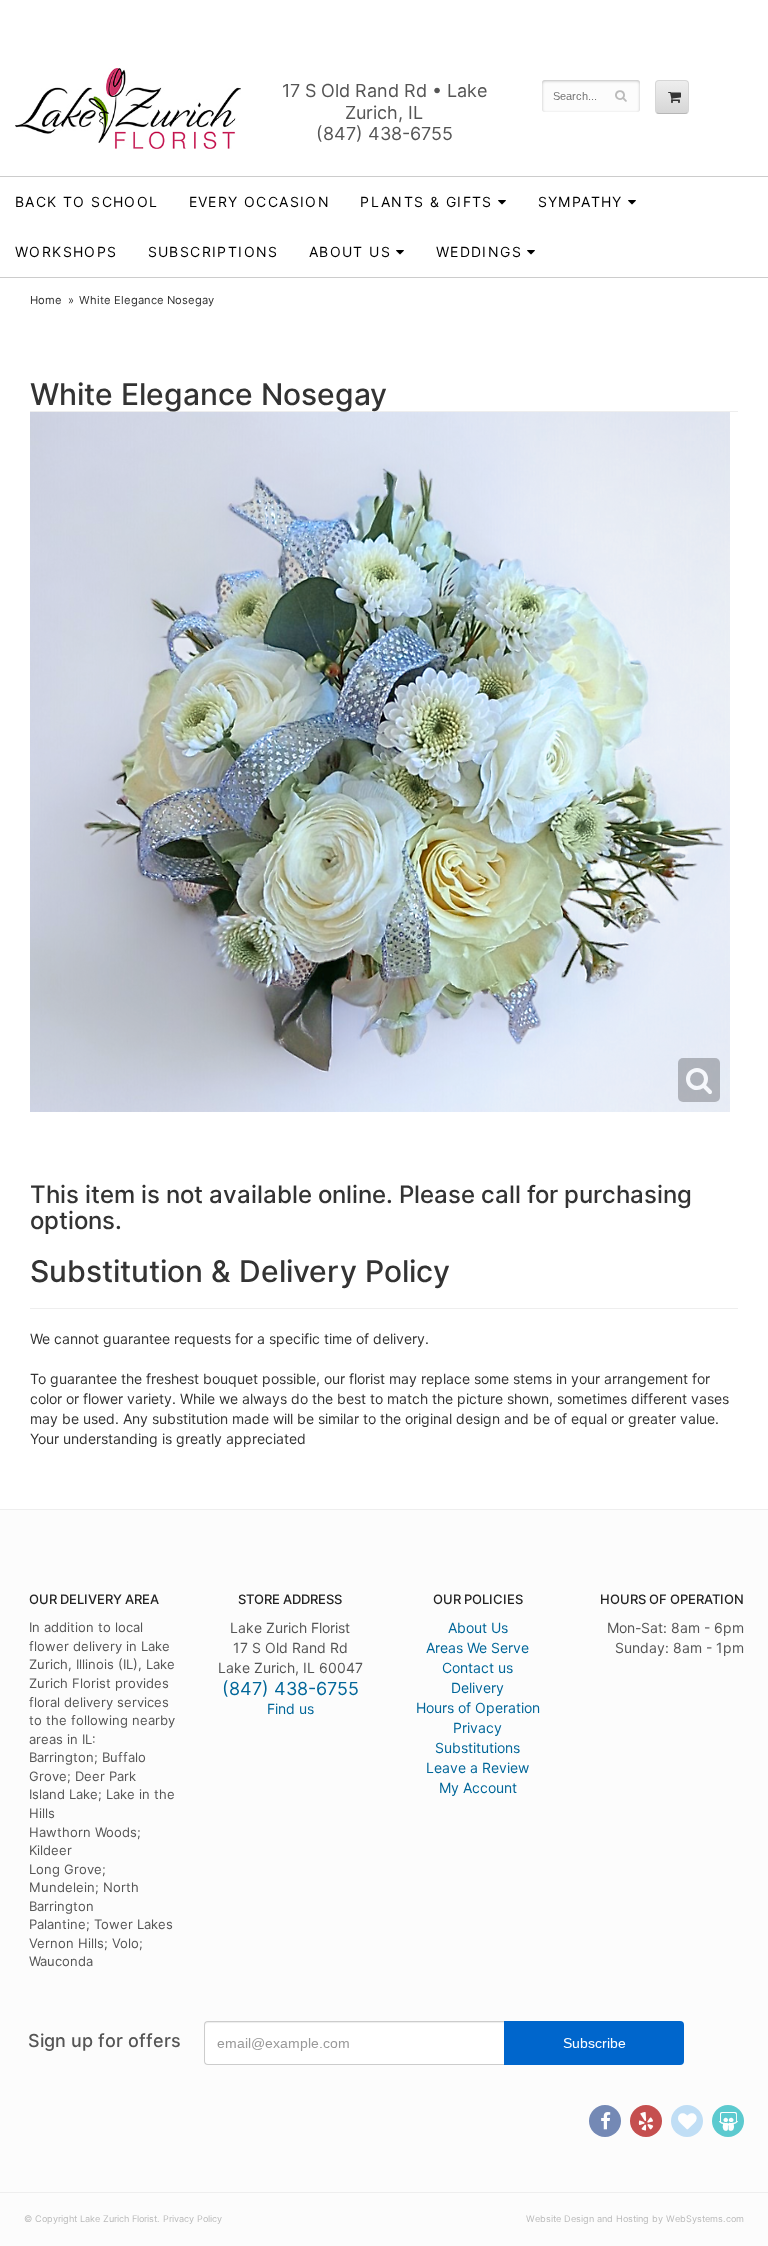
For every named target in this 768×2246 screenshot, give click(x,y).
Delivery (477, 1687)
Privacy (477, 1727)
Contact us (477, 1667)
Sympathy (580, 201)
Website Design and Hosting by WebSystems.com (635, 2218)
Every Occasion (260, 201)
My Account (478, 1787)
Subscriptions (213, 251)
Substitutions (477, 1747)
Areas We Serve (477, 1647)
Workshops (66, 251)
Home (46, 300)
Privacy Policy (192, 2218)
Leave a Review (477, 1767)
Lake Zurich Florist (128, 108)
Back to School (87, 201)
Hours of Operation (478, 1707)
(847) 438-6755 (384, 133)
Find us (290, 1708)
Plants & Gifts (426, 201)
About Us (478, 1627)
